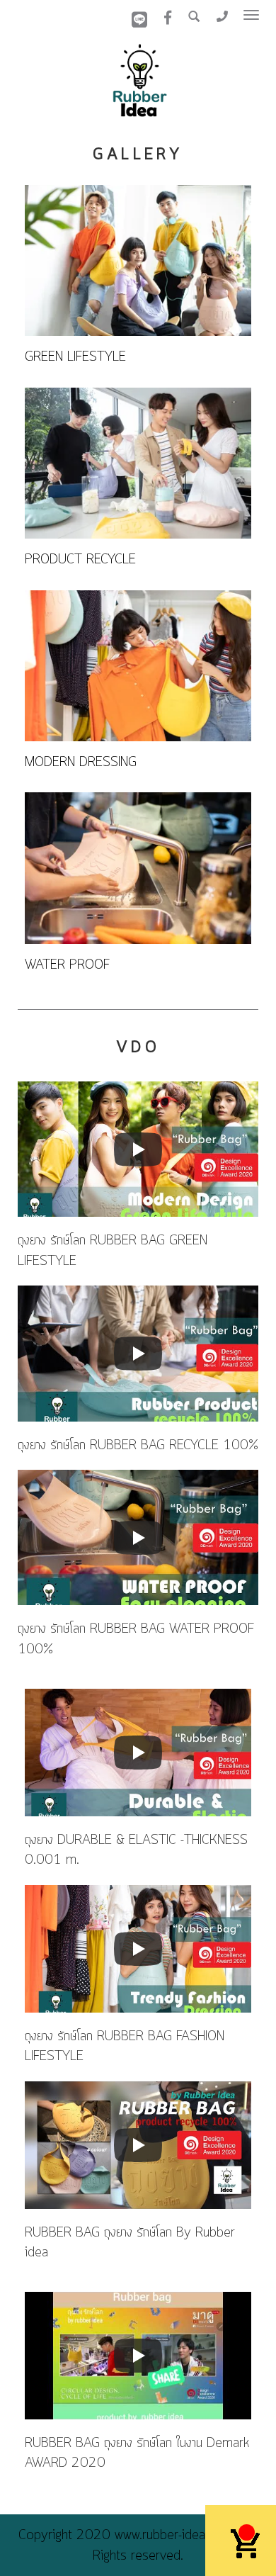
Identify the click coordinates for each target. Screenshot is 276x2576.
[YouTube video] (138, 1149)
